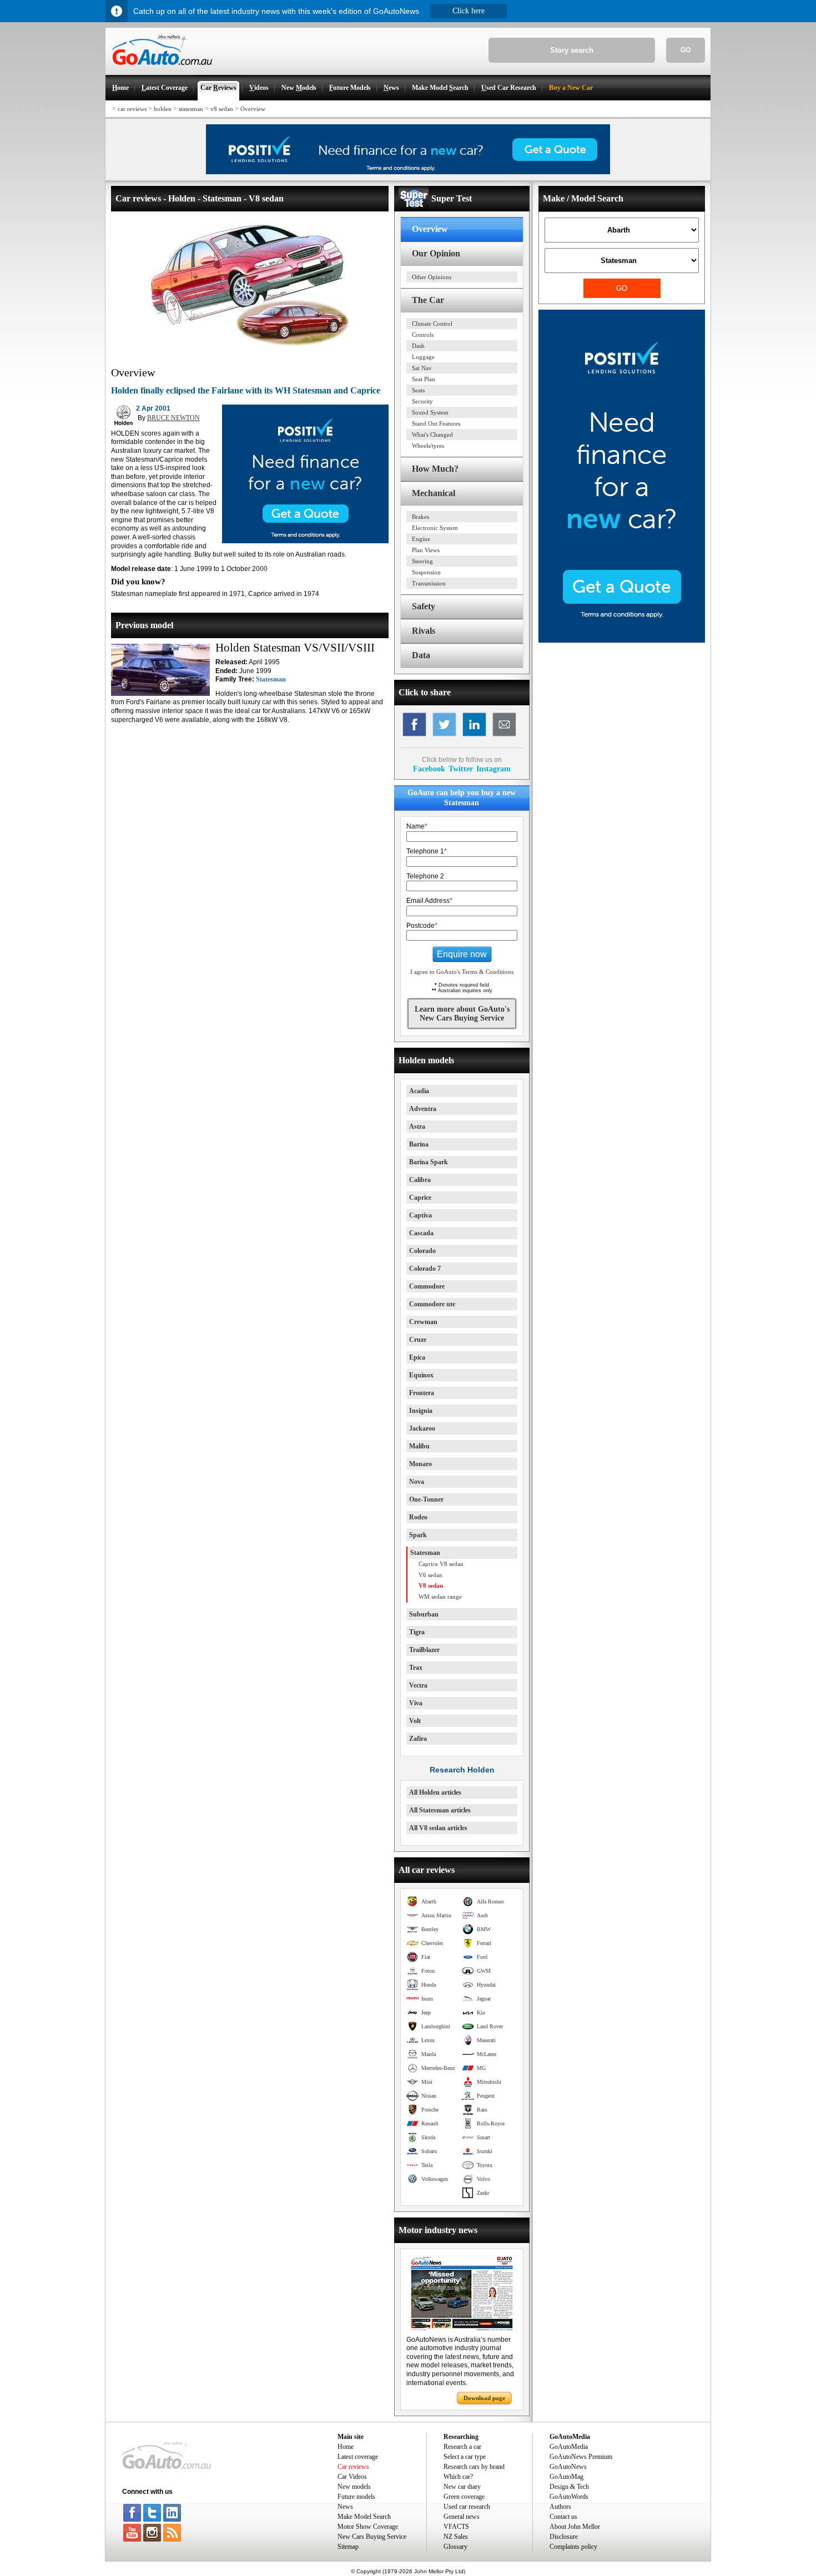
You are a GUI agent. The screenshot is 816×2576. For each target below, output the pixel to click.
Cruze (418, 1340)
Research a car (462, 2447)
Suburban (424, 1614)
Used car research (467, 2507)
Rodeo (418, 1517)
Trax (416, 1668)
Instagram (493, 769)
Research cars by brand (474, 2467)
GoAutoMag (566, 2477)
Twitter (461, 769)
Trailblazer (424, 1650)
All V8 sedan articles (438, 1828)
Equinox (421, 1375)
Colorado (422, 1251)
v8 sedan (222, 109)
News (345, 2507)
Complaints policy (573, 2547)
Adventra (423, 1109)
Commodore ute (432, 1304)
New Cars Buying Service (372, 2537)
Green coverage (464, 2497)
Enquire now (462, 954)
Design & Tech (569, 2487)
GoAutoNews (568, 2467)
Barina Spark (429, 1162)
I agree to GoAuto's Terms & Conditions (462, 972)
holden (163, 109)
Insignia (421, 1411)
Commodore (427, 1286)
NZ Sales (456, 2537)
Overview (253, 109)
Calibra (420, 1180)
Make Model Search (364, 2517)
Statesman (271, 679)
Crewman (423, 1322)
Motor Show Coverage (368, 2527)
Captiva (420, 1215)
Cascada (421, 1233)
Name (417, 826)
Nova (417, 1482)
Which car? (458, 2477)
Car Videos (352, 2477)
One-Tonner (426, 1499)
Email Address (429, 901)
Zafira (418, 1739)
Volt (415, 1721)
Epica (417, 1357)
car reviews (132, 109)
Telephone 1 (427, 851)
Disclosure (564, 2537)
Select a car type (465, 2457)
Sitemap (348, 2547)
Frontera (422, 1393)
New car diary (462, 2487)
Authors (560, 2507)
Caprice (420, 1198)
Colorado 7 (425, 1269)
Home (346, 2447)
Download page (484, 2398)
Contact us (563, 2517)
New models (354, 2487)
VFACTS (456, 2527)
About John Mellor (575, 2527)
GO (686, 50)
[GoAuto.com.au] (159, 70)
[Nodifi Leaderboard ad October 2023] (408, 172)
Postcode (422, 926)
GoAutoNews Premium (581, 2457)
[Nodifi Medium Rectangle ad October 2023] (305, 541)
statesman (191, 109)
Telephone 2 (425, 876)
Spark (418, 1535)
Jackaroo (422, 1428)
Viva (416, 1703)
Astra (417, 1127)
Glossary (455, 2547)
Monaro (420, 1464)
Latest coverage (358, 2457)
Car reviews (353, 2467)
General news (462, 2517)
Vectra (418, 1685)
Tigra (417, 1632)
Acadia (419, 1091)
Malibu (419, 1446)
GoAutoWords (569, 2497)
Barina (419, 1144)
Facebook (429, 769)
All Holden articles (435, 1792)
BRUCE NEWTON (173, 418)
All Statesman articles (440, 1810)
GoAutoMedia (569, 2447)
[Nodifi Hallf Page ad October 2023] (622, 640)
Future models (356, 2497)
